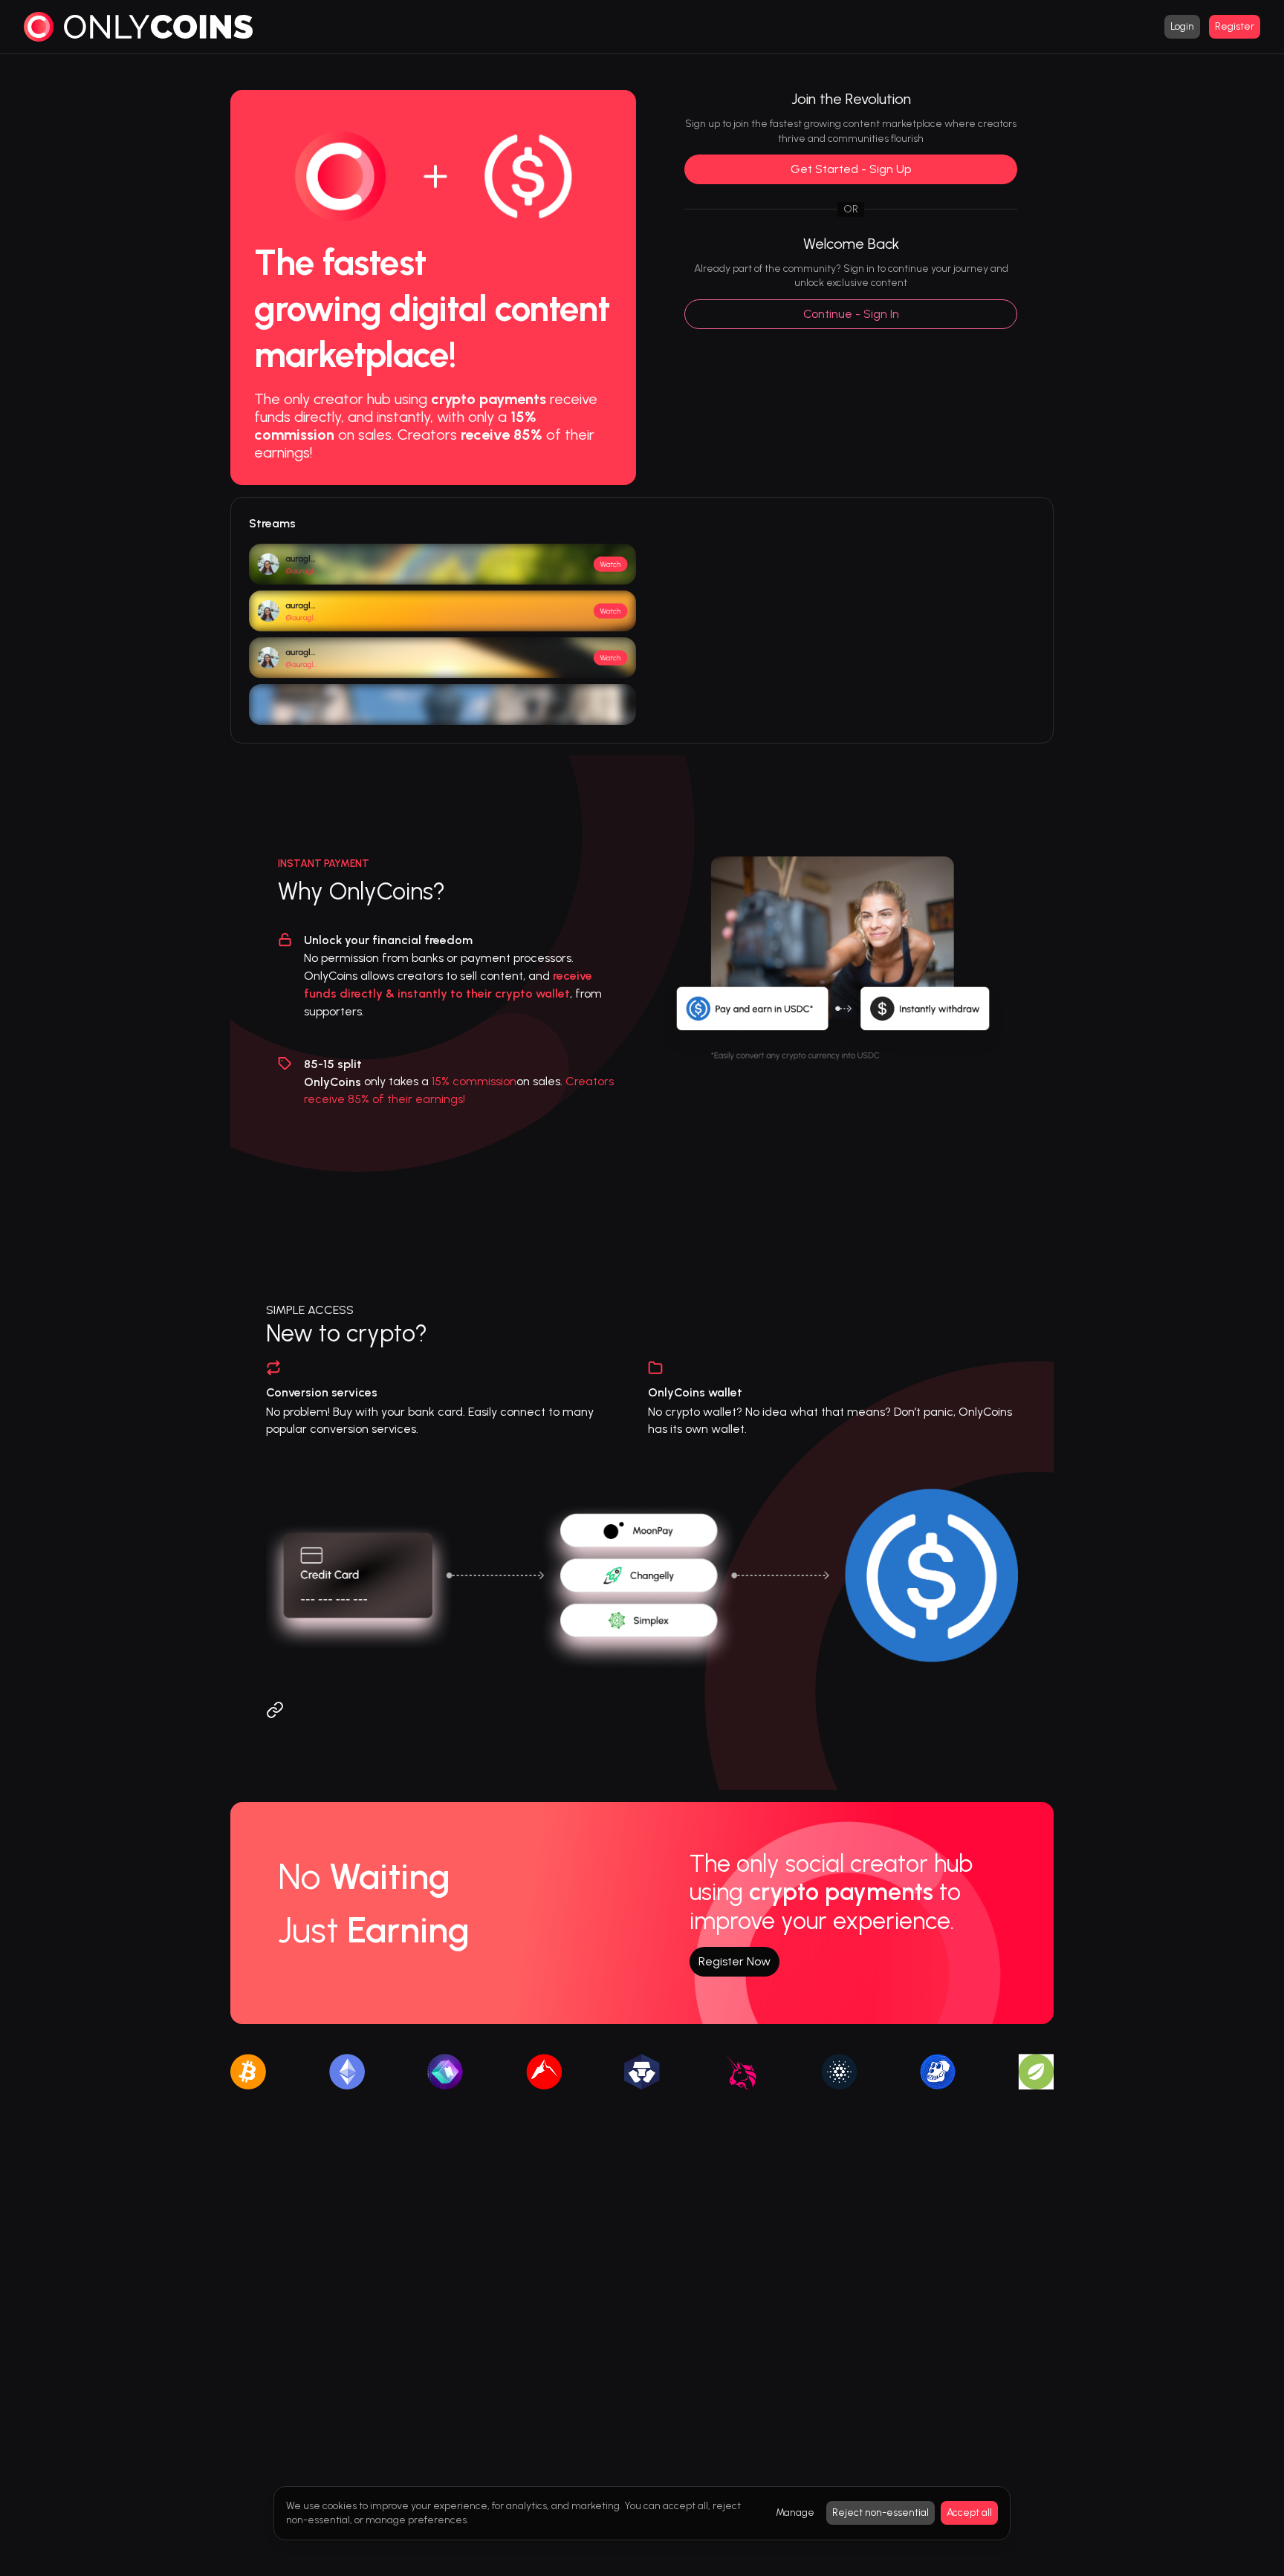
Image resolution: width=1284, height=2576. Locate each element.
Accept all (969, 2512)
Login (1182, 26)
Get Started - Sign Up (851, 169)
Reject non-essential (881, 2512)
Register (1235, 26)
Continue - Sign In (851, 314)
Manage (795, 2512)
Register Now (735, 1961)
